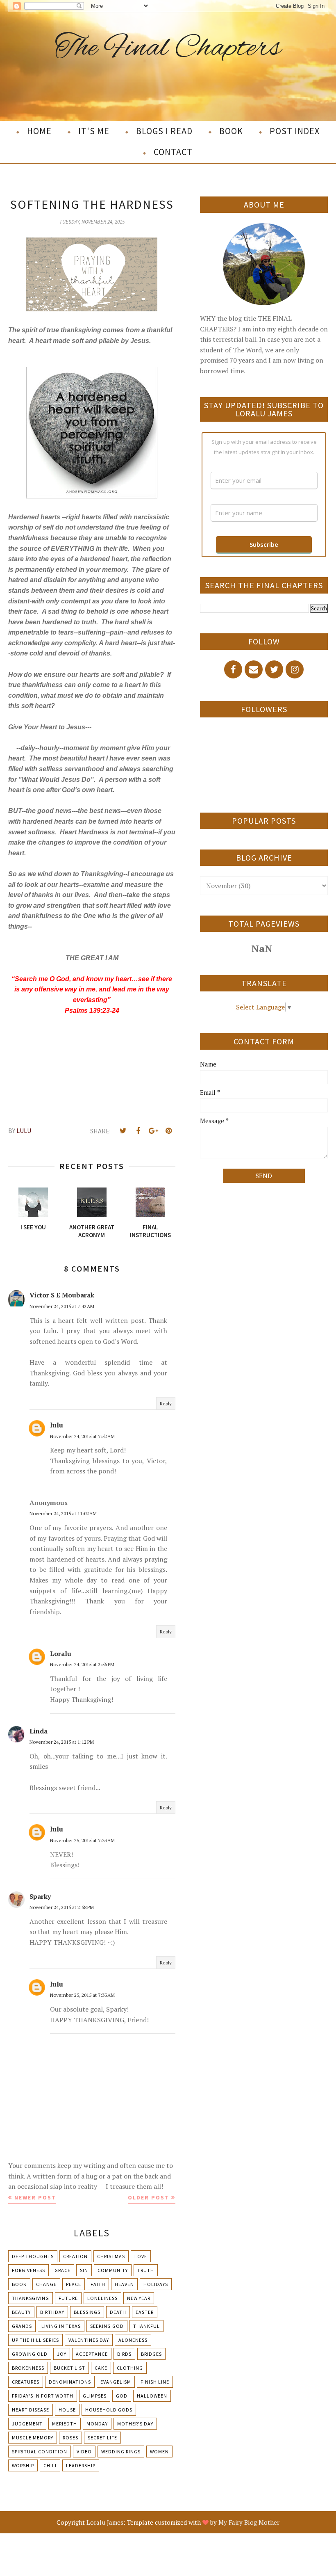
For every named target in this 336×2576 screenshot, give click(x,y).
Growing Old (30, 2354)
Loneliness (102, 2298)
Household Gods (109, 2410)
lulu (57, 1425)
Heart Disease (31, 2410)
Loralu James (105, 2522)
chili (50, 2465)
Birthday (52, 2312)
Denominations (70, 2382)
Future (68, 2298)
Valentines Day (89, 2340)
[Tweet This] (123, 1131)
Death (118, 2312)
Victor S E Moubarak (62, 1295)
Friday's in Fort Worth (43, 2396)
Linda (39, 1731)
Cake (101, 2368)
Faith (98, 2284)
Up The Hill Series (35, 2340)
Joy (62, 2354)
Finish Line (155, 2382)
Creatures (26, 2382)
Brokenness (28, 2368)
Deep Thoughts (33, 2256)
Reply (166, 1403)
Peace (74, 2284)
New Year (139, 2298)
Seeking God (107, 2326)
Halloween (152, 2396)
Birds (124, 2354)
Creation (75, 2256)
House (67, 2410)
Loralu (61, 1653)
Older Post (149, 2197)
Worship (23, 2465)
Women (159, 2452)
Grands (22, 2326)
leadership (81, 2465)
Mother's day (135, 2424)
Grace (62, 2270)
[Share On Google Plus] (153, 1131)
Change (46, 2284)
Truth (146, 2270)
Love (141, 2256)
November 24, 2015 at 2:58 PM (62, 1907)
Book (19, 2284)
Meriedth (65, 2424)
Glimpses (95, 2396)
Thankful (146, 2326)
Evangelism (116, 2382)
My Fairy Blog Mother (249, 2522)
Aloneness (133, 2340)
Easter (145, 2312)
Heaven (124, 2284)
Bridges (151, 2354)
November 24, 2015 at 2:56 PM (82, 1664)
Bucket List (69, 2368)
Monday (97, 2424)
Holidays (156, 2284)
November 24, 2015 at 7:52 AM (82, 1436)
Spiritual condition (40, 2452)
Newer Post (35, 2197)
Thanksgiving (31, 2298)
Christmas (111, 2256)
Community (113, 2270)
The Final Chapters (168, 49)
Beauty (21, 2312)
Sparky (40, 1896)
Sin (84, 2270)
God (122, 2396)
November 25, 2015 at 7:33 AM (82, 1840)
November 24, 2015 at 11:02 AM (63, 1513)
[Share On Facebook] (138, 1131)
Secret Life (102, 2438)
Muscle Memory (33, 2438)
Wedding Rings (121, 2452)
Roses (70, 2438)
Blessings (87, 2312)
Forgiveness (28, 2270)
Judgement (27, 2424)
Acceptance (92, 2354)
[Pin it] (168, 1131)
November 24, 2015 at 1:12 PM (62, 1742)
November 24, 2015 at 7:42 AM (62, 1306)
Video (84, 2452)
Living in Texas (61, 2326)
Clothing (130, 2368)
